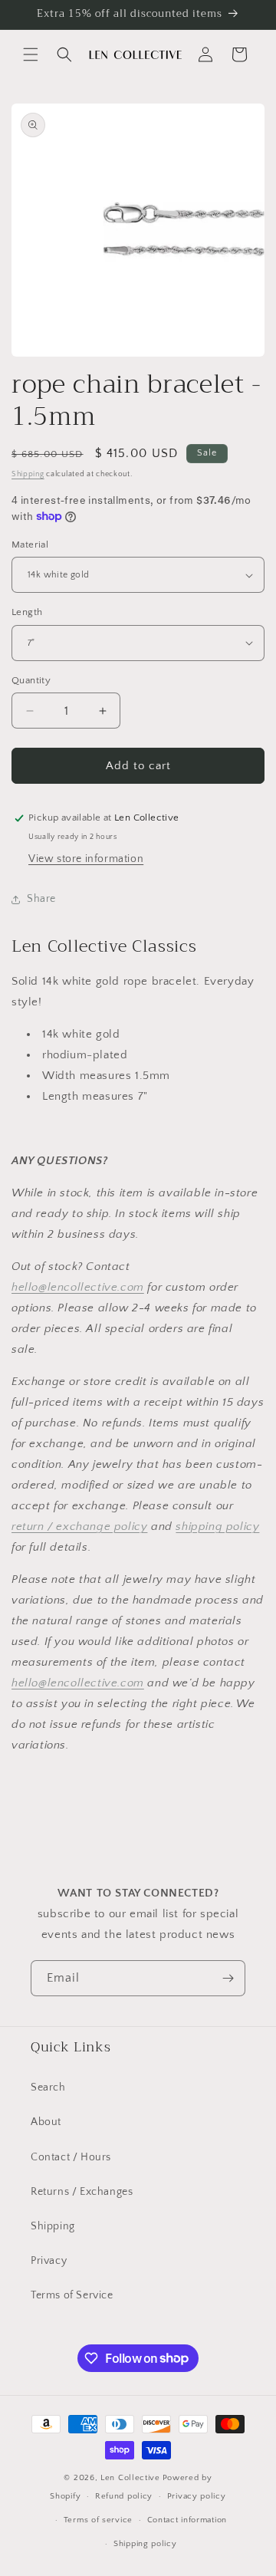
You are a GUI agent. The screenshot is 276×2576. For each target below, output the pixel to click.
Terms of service (98, 2520)
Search (48, 2087)
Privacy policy (197, 2496)
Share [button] (41, 899)
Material (30, 544)
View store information (86, 859)
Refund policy (124, 2496)
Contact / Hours (71, 2157)
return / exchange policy (79, 1527)
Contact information (187, 2520)
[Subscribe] (228, 1978)
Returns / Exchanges (82, 2192)
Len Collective (130, 2478)
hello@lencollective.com (78, 1287)
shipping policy (217, 1527)
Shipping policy (145, 2544)
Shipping (28, 474)
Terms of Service (72, 2295)
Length (27, 612)
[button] (31, 54)
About (46, 2122)
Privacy (49, 2261)
